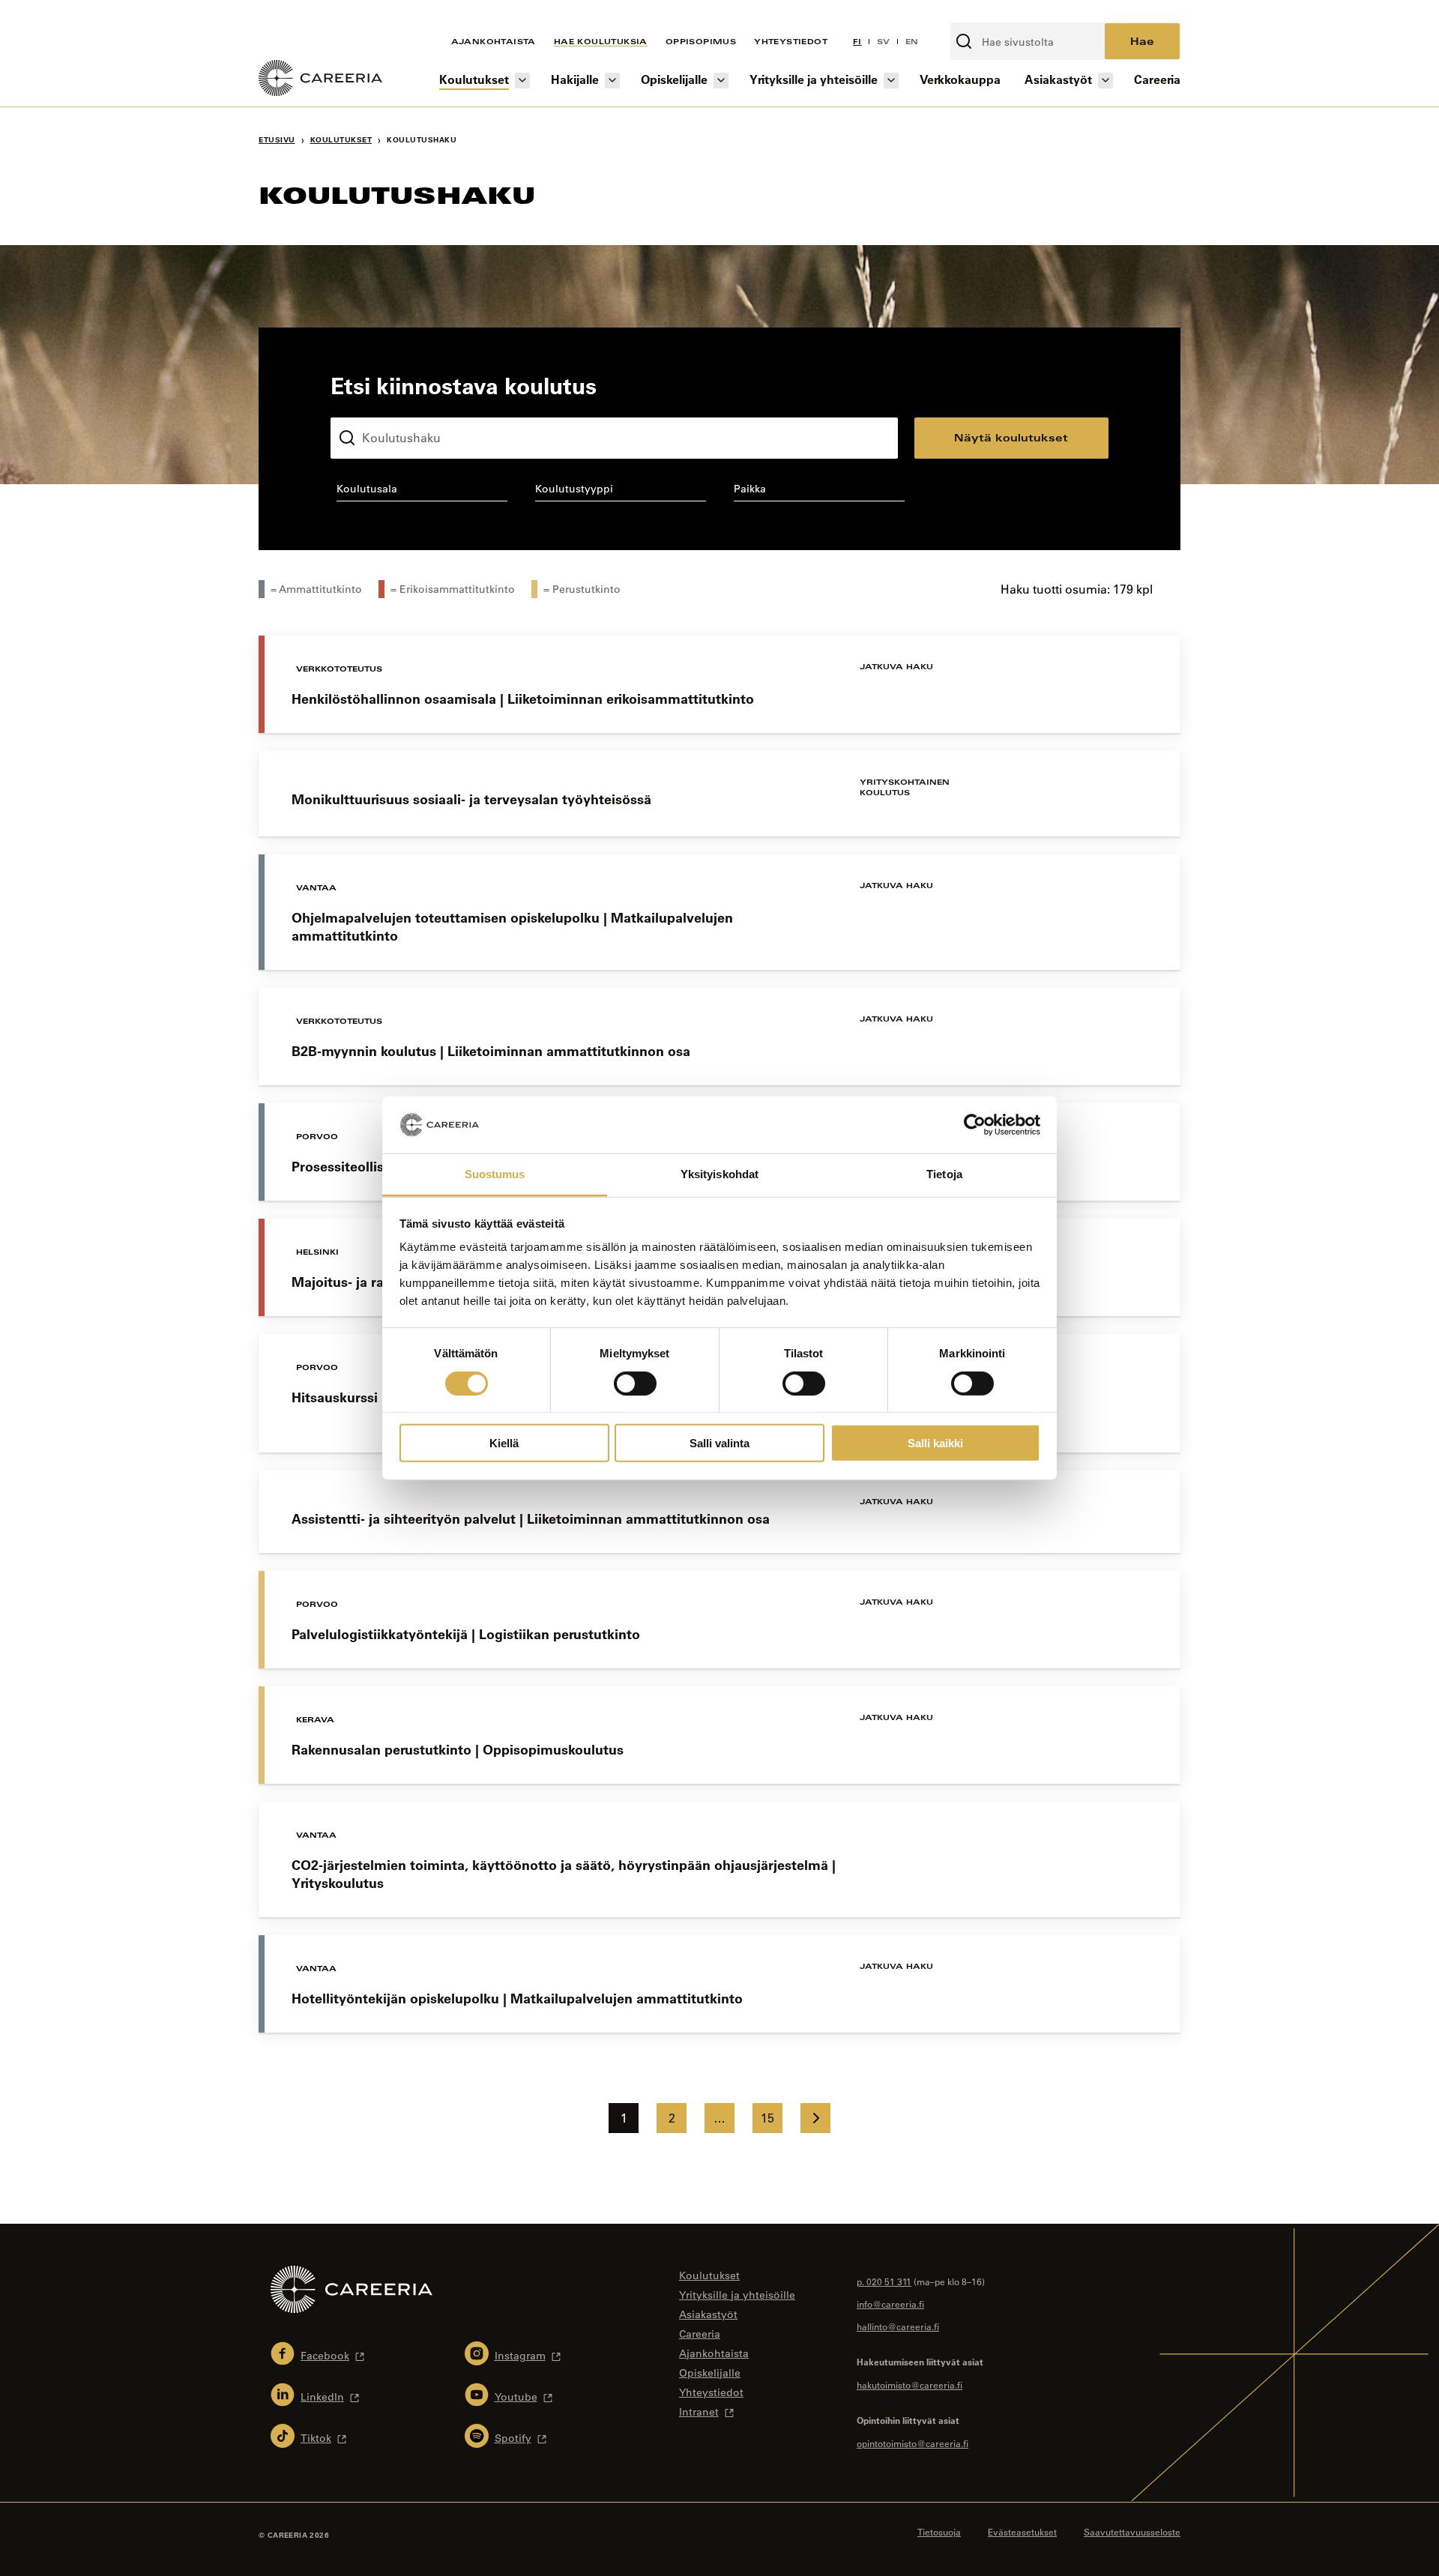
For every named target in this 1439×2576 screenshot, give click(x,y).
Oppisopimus (701, 41)
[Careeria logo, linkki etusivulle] (320, 80)
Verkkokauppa (960, 79)
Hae (1142, 41)
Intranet (699, 2412)
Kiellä (504, 1443)
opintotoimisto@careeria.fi (912, 2443)
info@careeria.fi (890, 2304)
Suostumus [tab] (495, 1174)
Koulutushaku (366, 405)
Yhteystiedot (791, 41)
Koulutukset (474, 79)
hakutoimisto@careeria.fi (909, 2385)
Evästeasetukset (1022, 2532)
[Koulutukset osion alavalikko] (522, 81)
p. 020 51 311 (884, 2281)
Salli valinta (719, 1443)
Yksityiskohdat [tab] (719, 1174)
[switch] (635, 1383)
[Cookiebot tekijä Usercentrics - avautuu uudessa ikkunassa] (975, 1125)
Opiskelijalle (674, 79)
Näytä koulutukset (1011, 437)
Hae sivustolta (990, 14)
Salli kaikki (935, 1443)
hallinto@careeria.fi (898, 2326)
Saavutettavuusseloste (1132, 2532)
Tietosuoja (939, 2532)
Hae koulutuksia (601, 41)
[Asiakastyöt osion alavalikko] (1105, 81)
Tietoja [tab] (944, 1174)
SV (884, 41)
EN (912, 41)
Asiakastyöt (1058, 79)
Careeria (1157, 79)
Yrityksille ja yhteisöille (814, 79)
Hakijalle (575, 79)
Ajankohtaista (494, 41)
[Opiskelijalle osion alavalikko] (721, 81)
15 (767, 2118)
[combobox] (422, 492)
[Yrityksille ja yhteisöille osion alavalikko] (891, 81)
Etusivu (277, 140)
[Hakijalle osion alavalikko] (612, 81)
